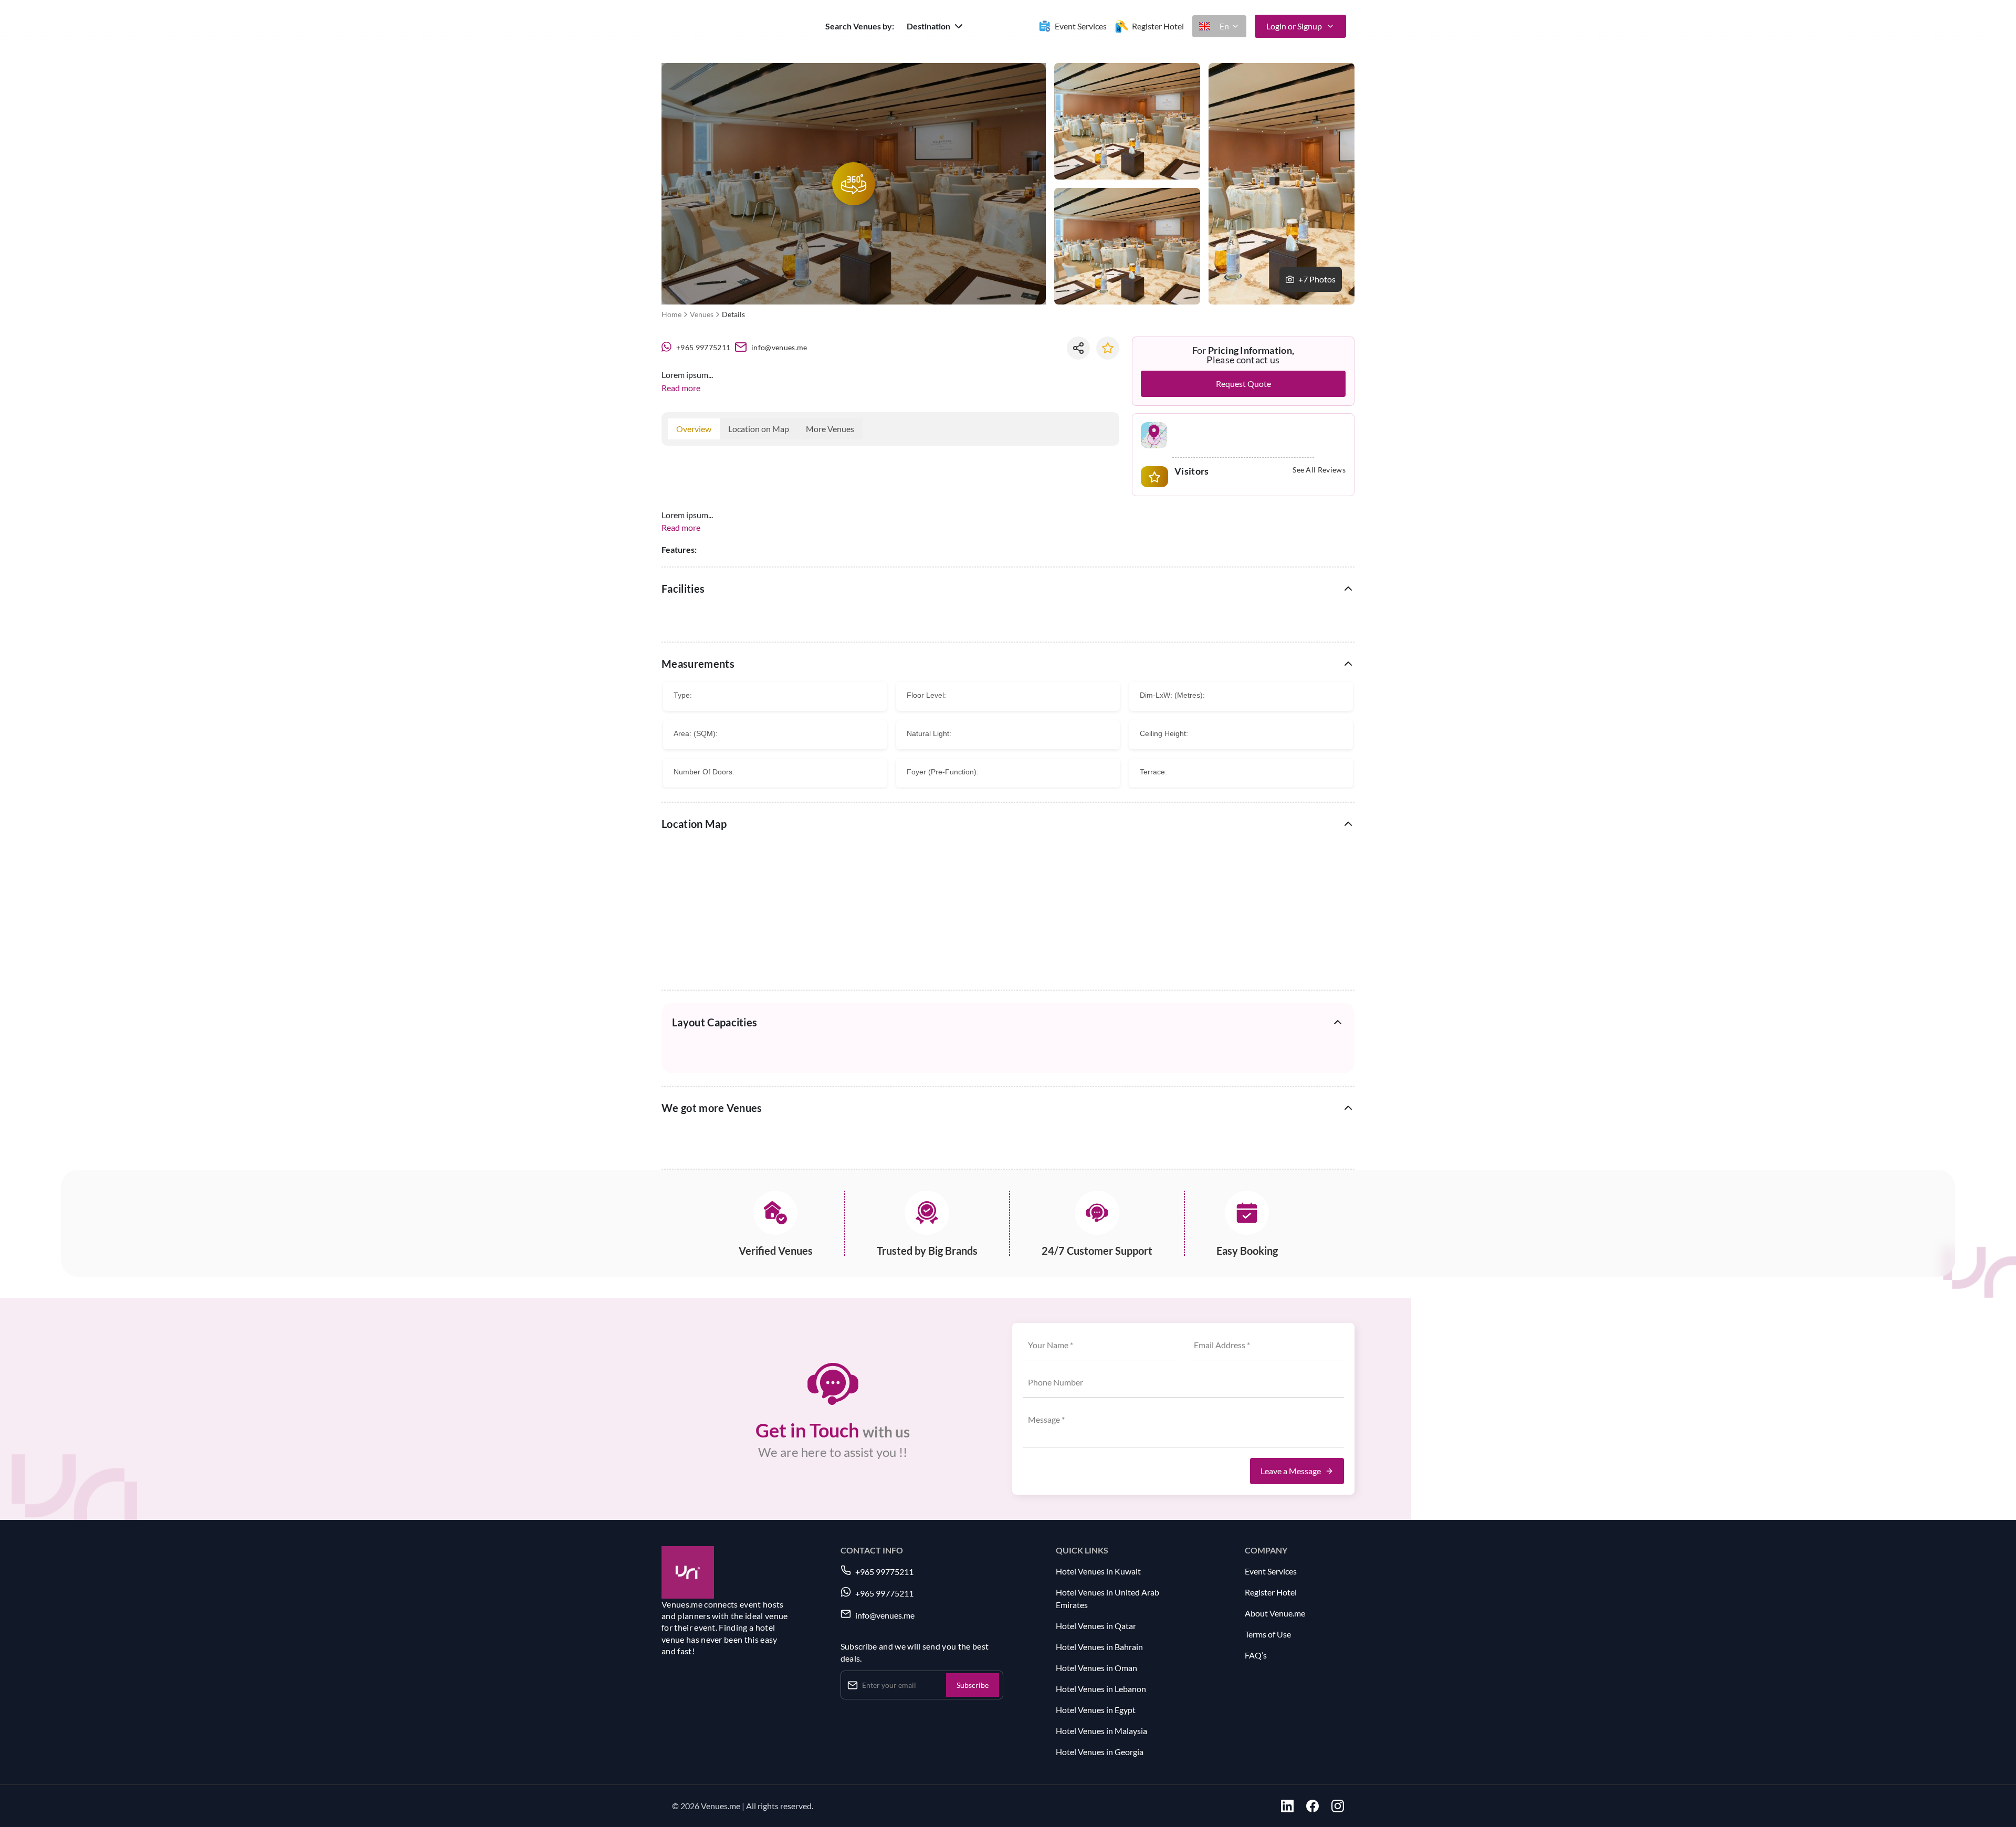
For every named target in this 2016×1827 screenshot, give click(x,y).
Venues (702, 314)
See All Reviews (1319, 470)
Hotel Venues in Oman (1096, 1668)
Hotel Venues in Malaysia (1101, 1731)
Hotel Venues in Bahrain (1099, 1647)
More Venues (830, 429)
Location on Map (759, 429)
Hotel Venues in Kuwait (1098, 1571)
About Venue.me (1275, 1613)
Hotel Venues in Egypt (1096, 1710)
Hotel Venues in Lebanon (1101, 1689)
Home (671, 314)
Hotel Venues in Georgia (1100, 1752)
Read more (681, 388)
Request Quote (1243, 384)
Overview (694, 429)
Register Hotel (1271, 1592)
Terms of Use (1268, 1634)
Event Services (1271, 1571)
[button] (936, 26)
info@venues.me (779, 347)
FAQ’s (1256, 1655)
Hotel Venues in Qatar (1096, 1626)
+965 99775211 (703, 347)
